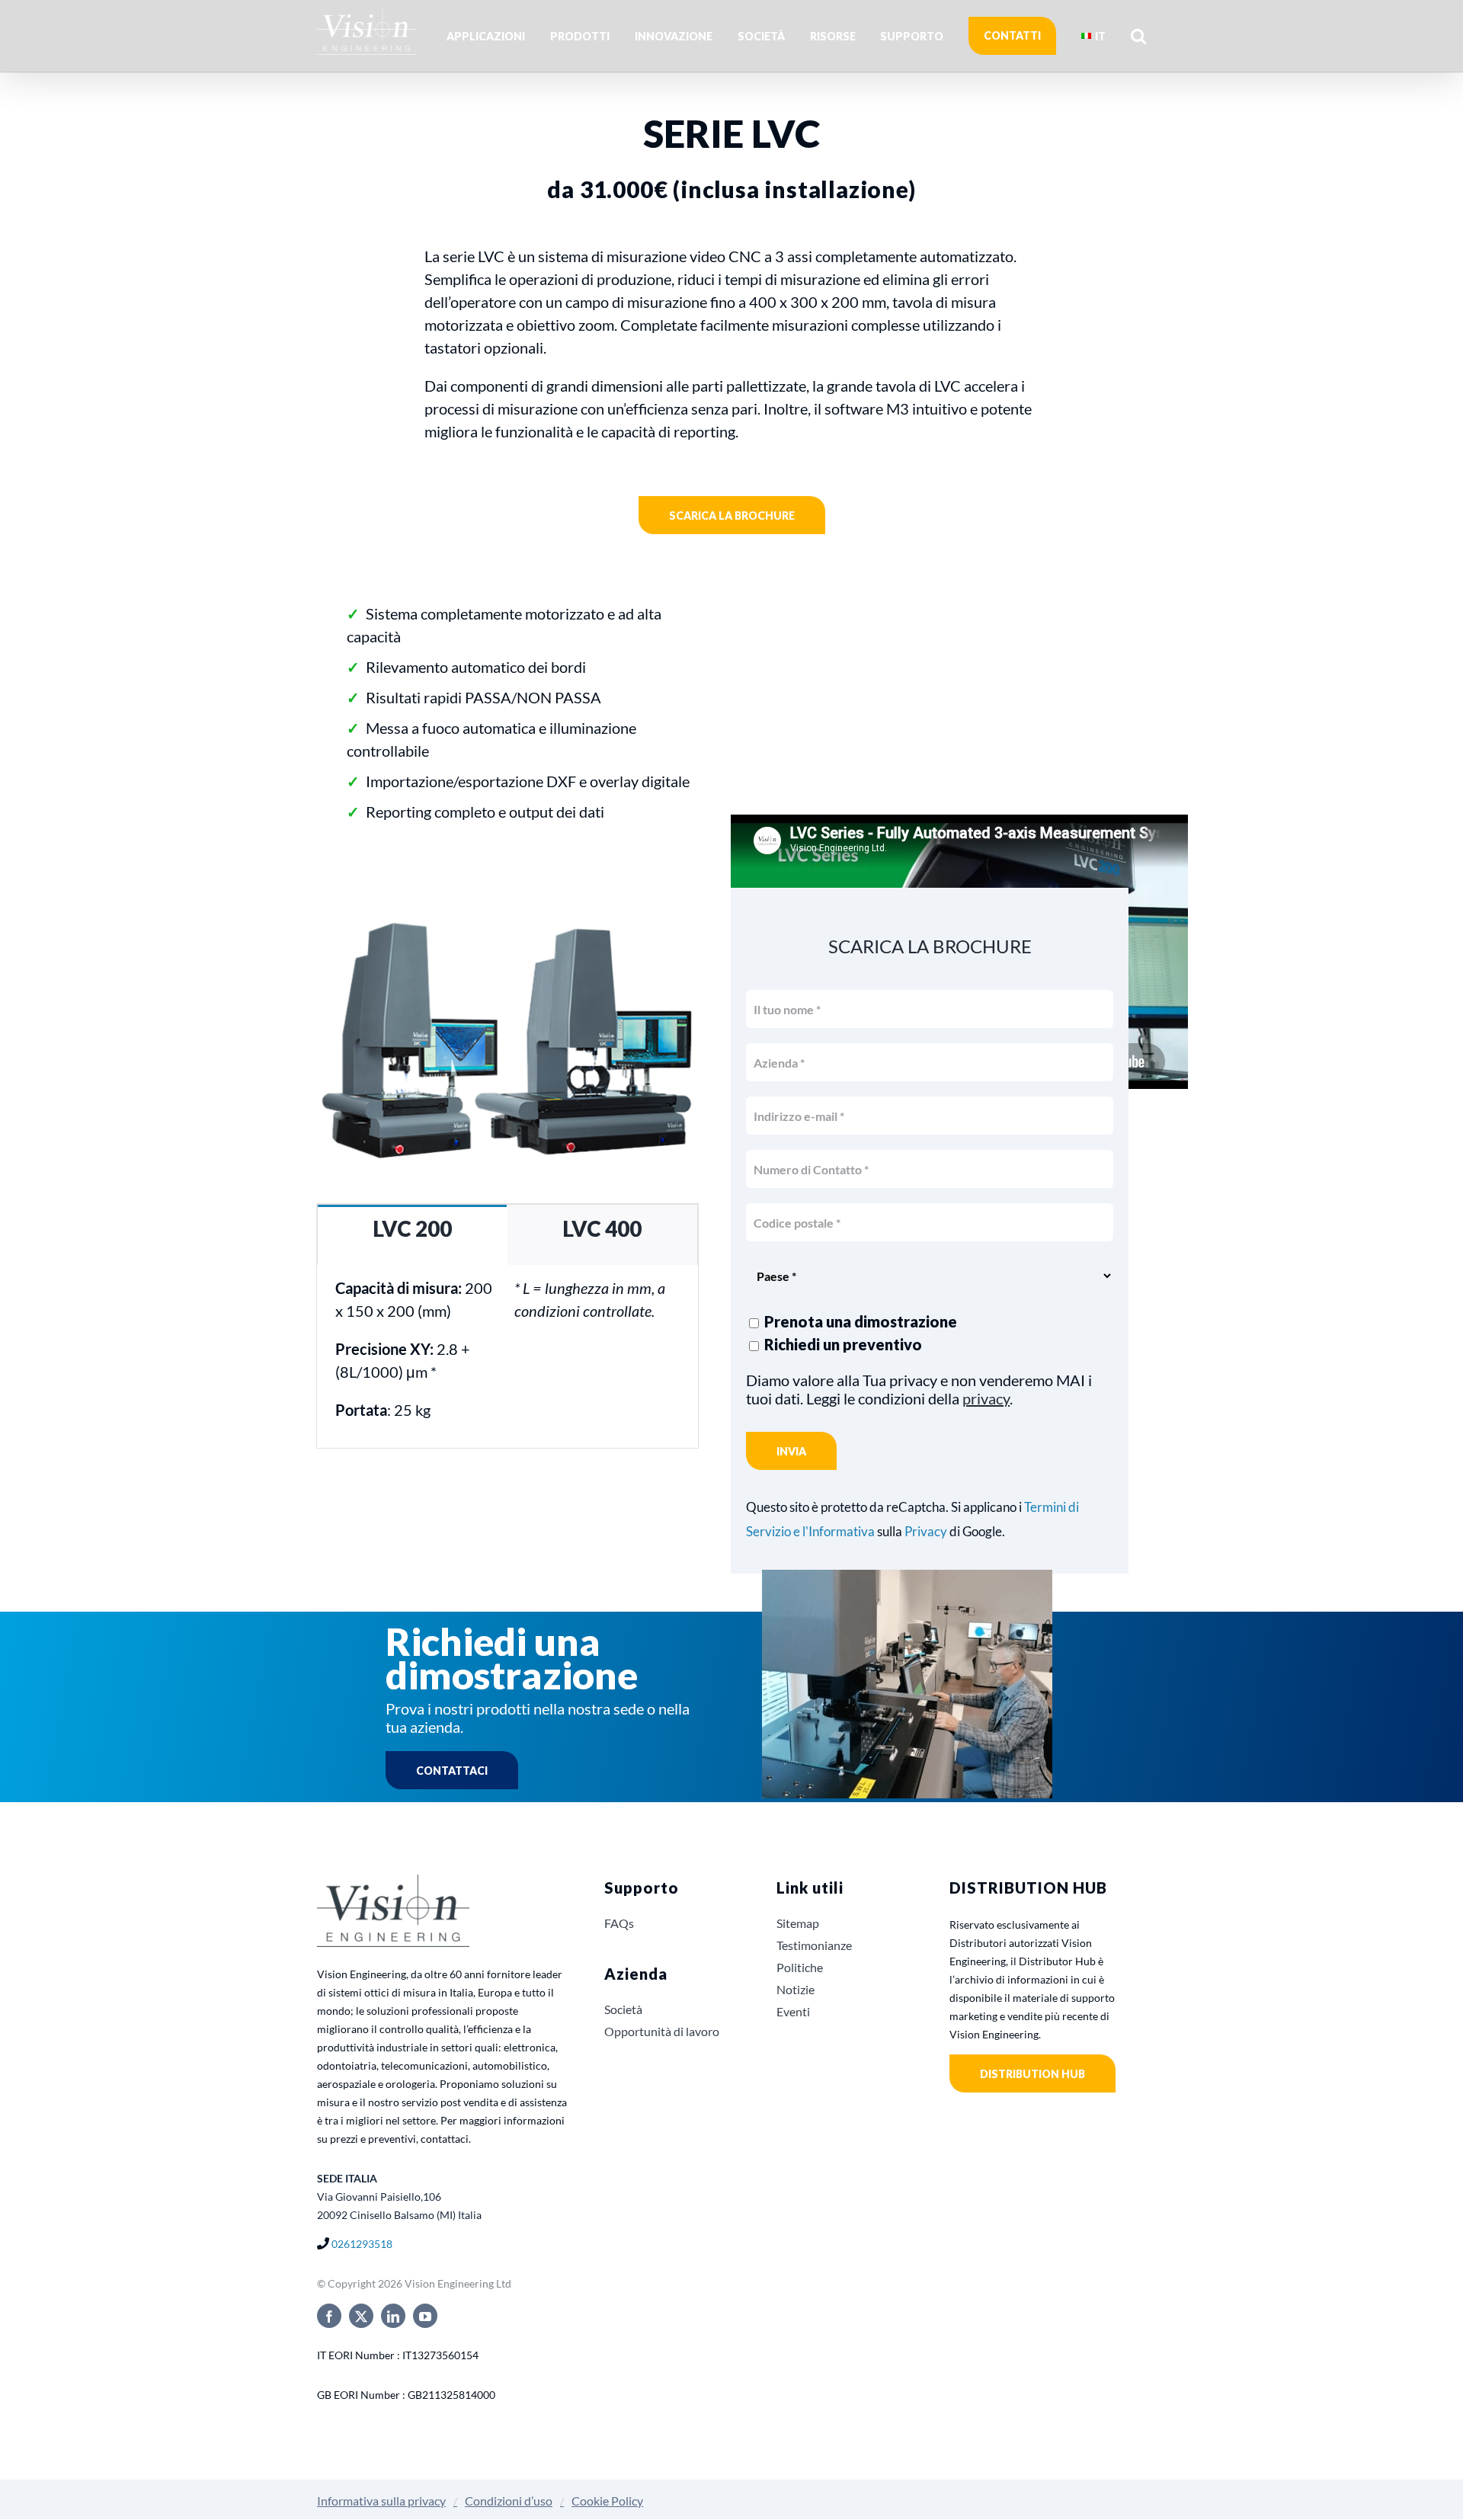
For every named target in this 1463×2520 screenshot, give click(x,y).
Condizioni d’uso (509, 2501)
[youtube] (425, 2316)
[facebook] (329, 2316)
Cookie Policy (607, 2501)
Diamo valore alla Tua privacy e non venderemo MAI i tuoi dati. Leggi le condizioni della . (919, 1389)
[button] (1138, 36)
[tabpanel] (507, 1357)
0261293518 (362, 2244)
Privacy (926, 1532)
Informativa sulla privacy (381, 2501)
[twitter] (361, 2316)
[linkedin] (393, 2316)
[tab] (412, 1235)
